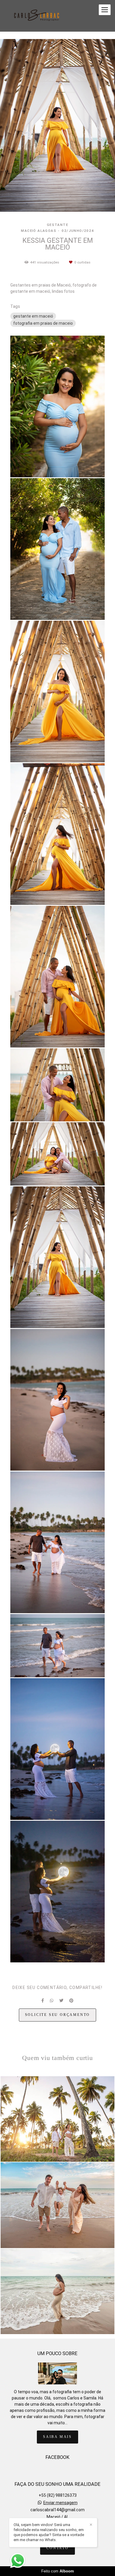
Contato (57, 2548)
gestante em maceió (33, 316)
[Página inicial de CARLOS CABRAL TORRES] (37, 16)
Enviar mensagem (60, 2503)
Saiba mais (57, 2437)
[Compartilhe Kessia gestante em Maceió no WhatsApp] (52, 2001)
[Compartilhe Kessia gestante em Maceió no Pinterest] (71, 2001)
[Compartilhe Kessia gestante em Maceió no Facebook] (43, 2001)
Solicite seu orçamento (58, 2015)
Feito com (58, 2571)
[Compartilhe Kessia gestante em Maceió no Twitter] (61, 2001)
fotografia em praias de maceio (43, 323)
